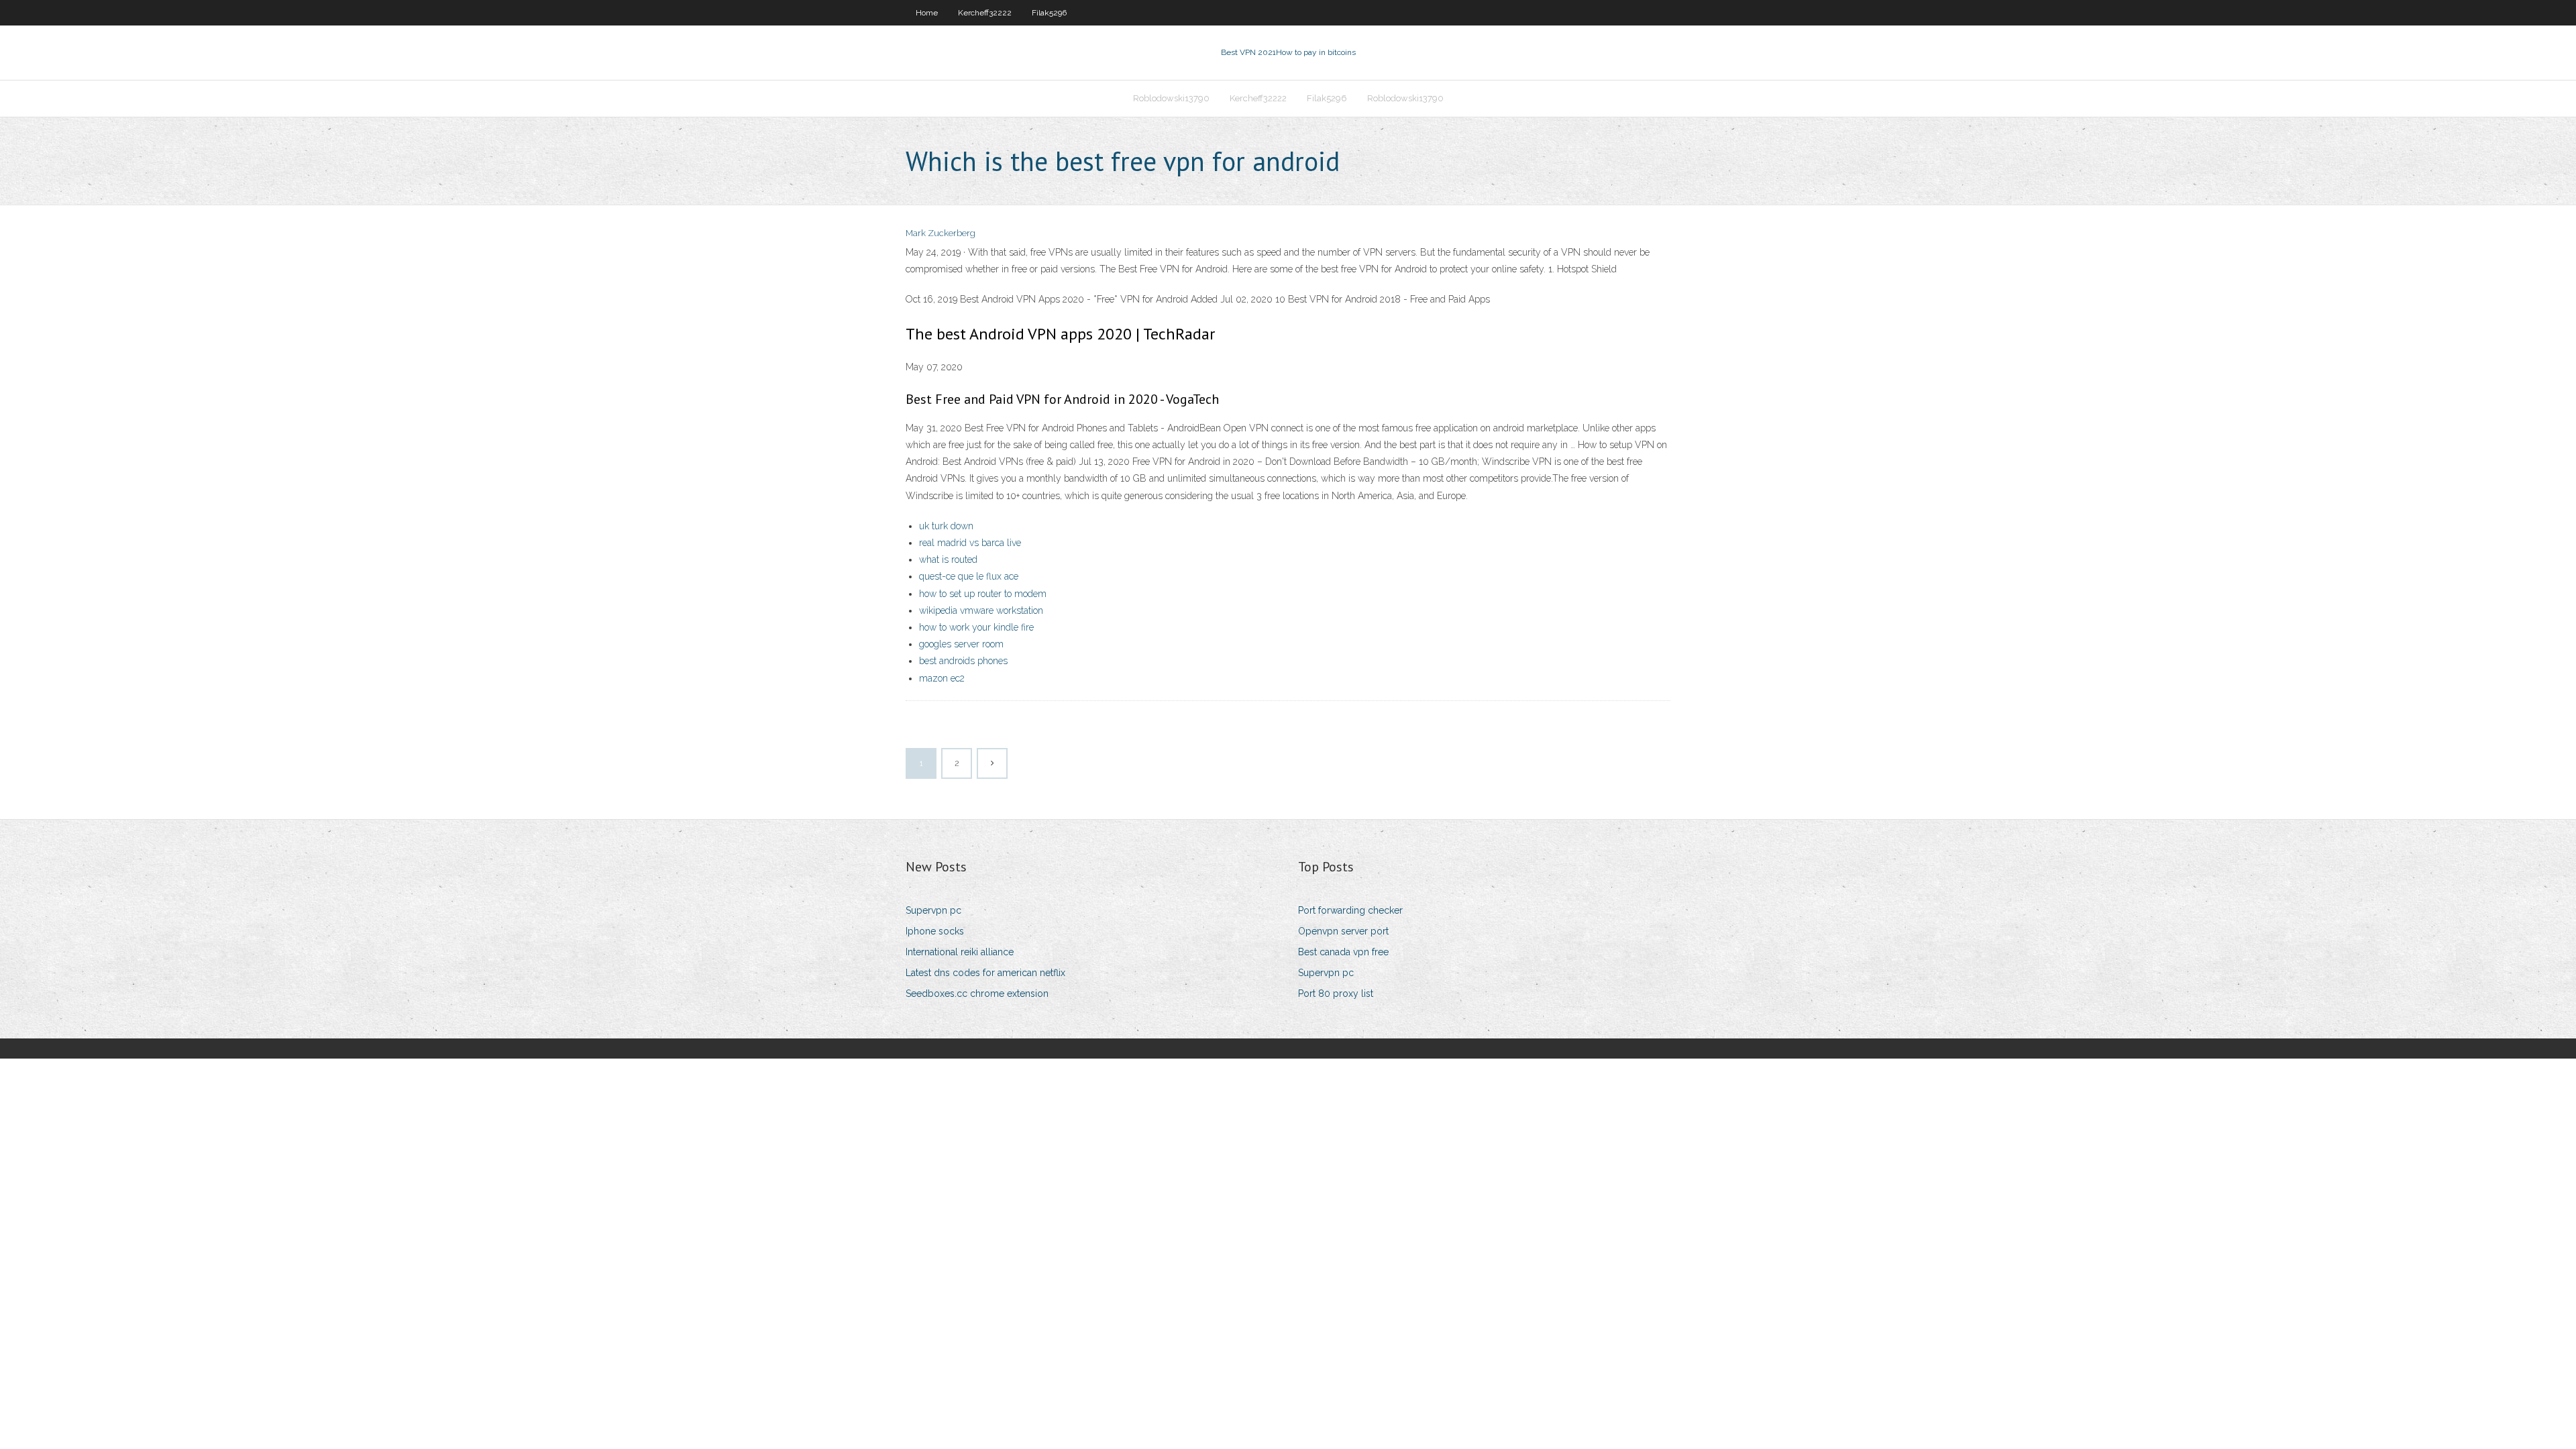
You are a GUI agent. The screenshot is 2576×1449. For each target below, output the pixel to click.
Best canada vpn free (1343, 952)
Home (927, 13)
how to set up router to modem (983, 594)
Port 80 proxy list (1336, 994)
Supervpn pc (933, 910)
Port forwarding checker (1350, 910)
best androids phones (963, 661)
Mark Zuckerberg (941, 233)
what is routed (948, 559)
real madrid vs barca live (970, 543)
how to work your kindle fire (976, 627)
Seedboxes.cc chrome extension (977, 994)
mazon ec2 (942, 678)
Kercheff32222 (985, 13)
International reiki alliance (960, 952)
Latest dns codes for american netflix (985, 973)
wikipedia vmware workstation (981, 610)
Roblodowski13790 (1171, 98)
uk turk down (946, 526)
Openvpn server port (1343, 931)
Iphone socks (935, 931)
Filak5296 (1049, 13)
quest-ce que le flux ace (969, 576)
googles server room (961, 644)
